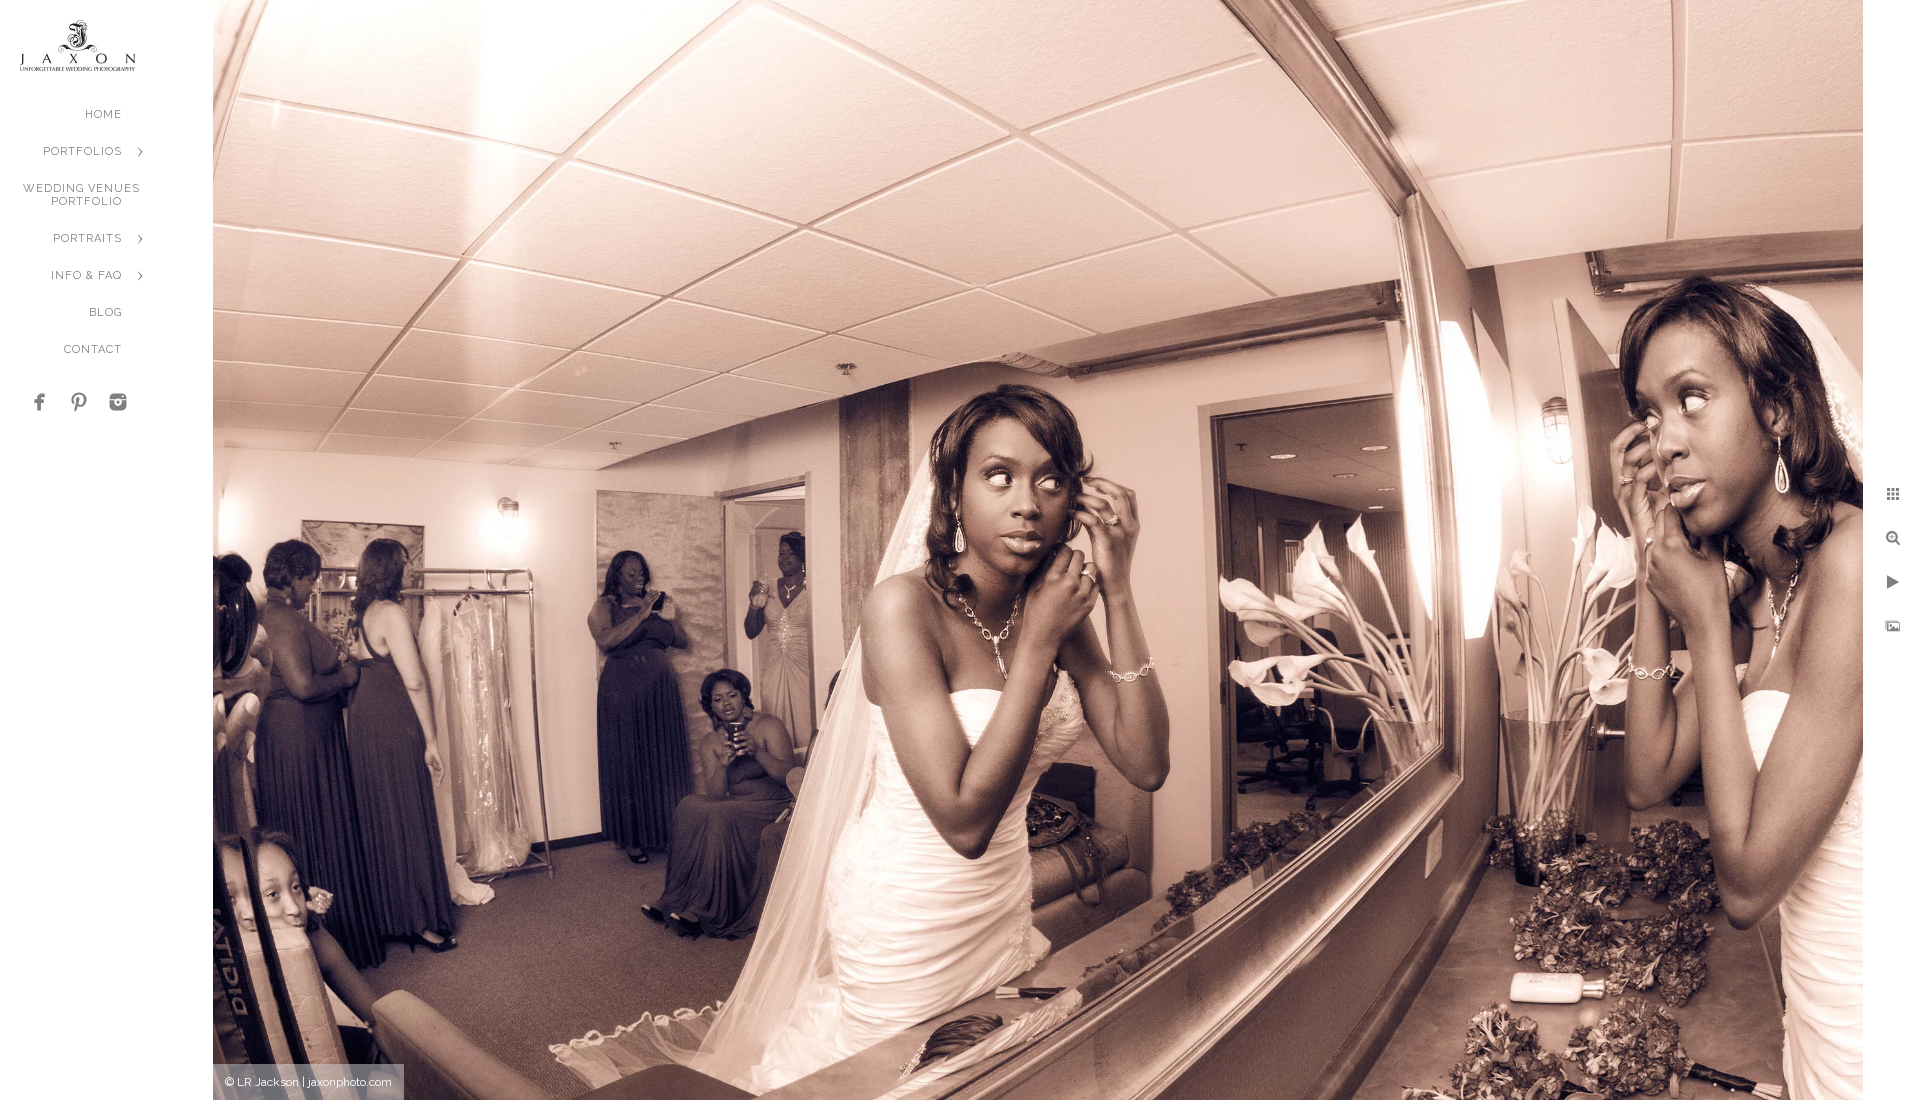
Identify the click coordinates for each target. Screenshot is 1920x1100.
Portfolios (82, 151)
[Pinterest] (79, 402)
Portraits (87, 238)
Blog (105, 312)
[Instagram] (118, 402)
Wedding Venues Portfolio (81, 195)
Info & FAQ (86, 275)
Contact (93, 349)
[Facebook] (40, 402)
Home (103, 114)
